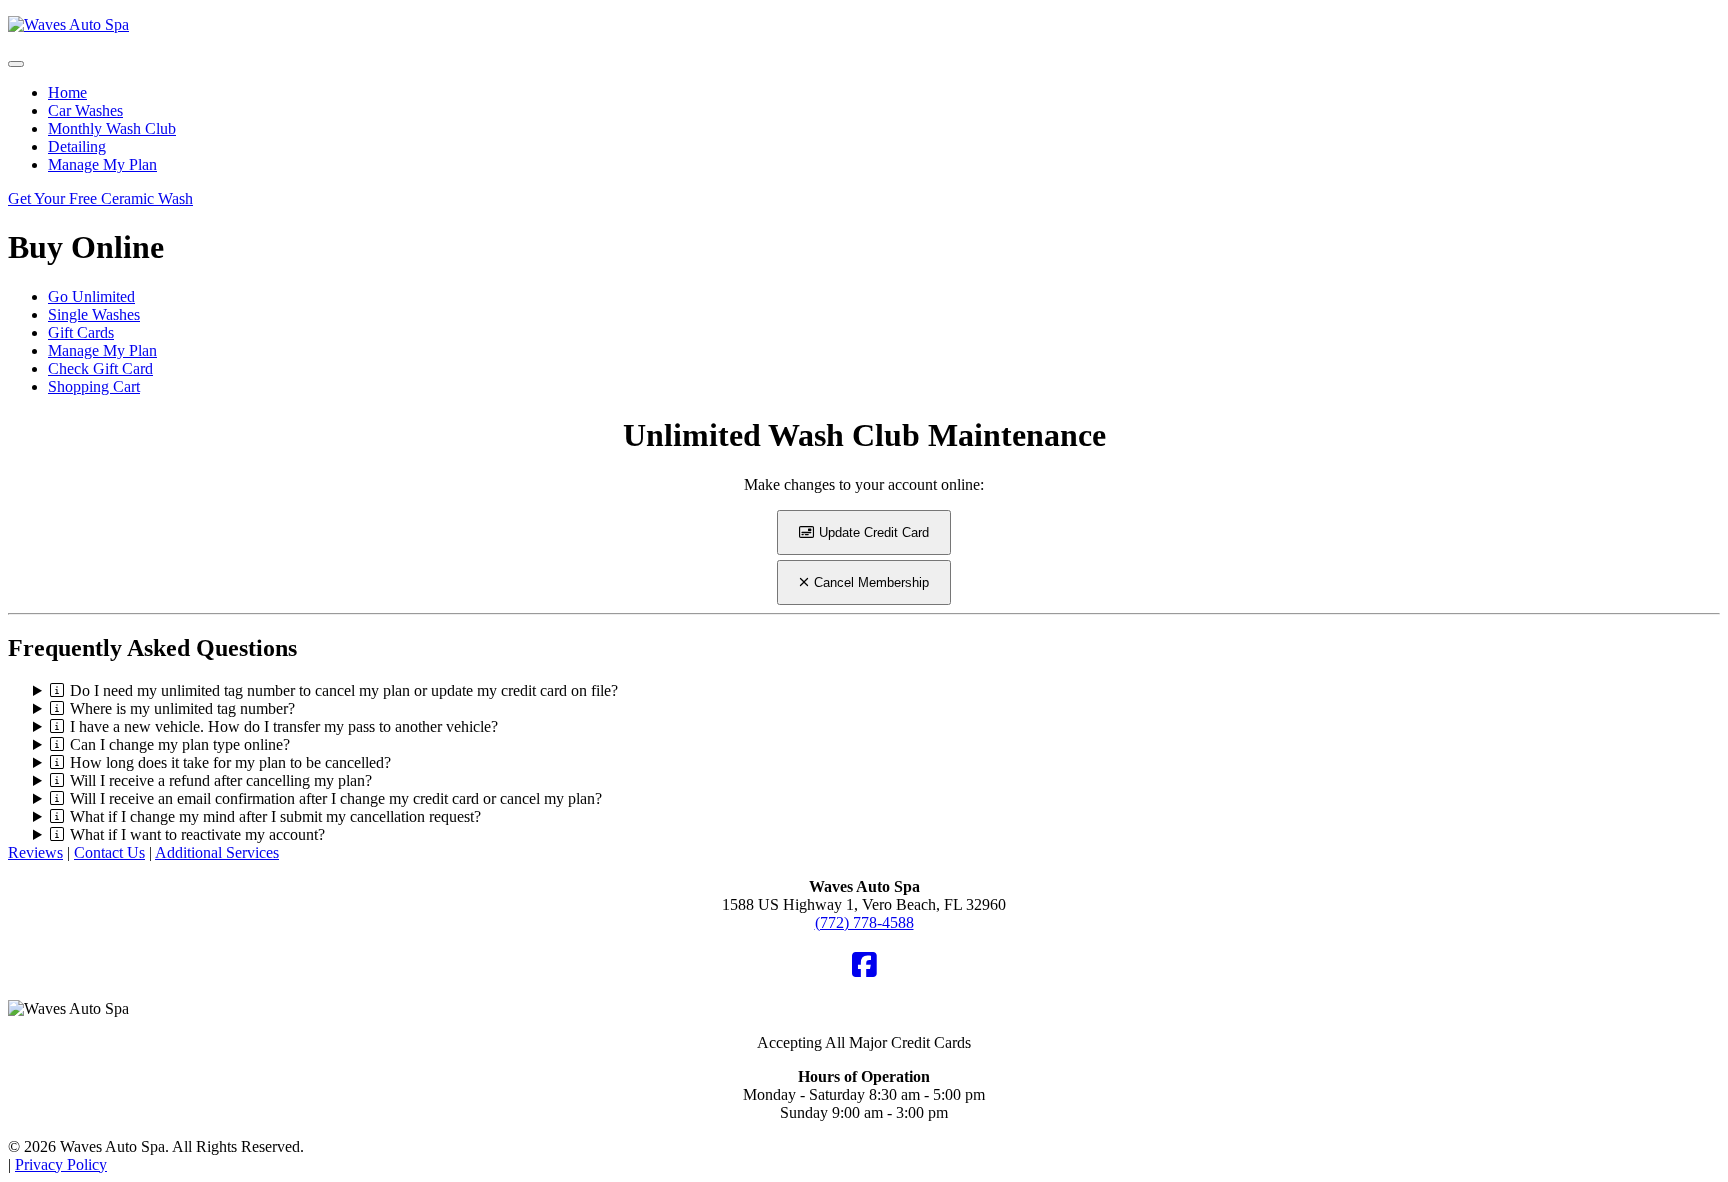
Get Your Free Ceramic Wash (100, 198)
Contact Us (109, 852)
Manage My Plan (102, 164)
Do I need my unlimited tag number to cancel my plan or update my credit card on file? (344, 690)
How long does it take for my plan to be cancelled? (230, 762)
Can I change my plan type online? (180, 744)
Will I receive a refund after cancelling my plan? (221, 780)
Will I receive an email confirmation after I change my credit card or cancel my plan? (336, 798)
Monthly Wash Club (112, 128)
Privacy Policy (61, 1164)
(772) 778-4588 (864, 922)
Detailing (77, 146)
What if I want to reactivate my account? (197, 834)
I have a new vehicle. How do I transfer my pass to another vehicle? (284, 726)
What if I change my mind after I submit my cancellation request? (275, 816)
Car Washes (85, 110)
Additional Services (217, 852)
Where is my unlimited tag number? (182, 708)
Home (67, 92)
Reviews (35, 852)
